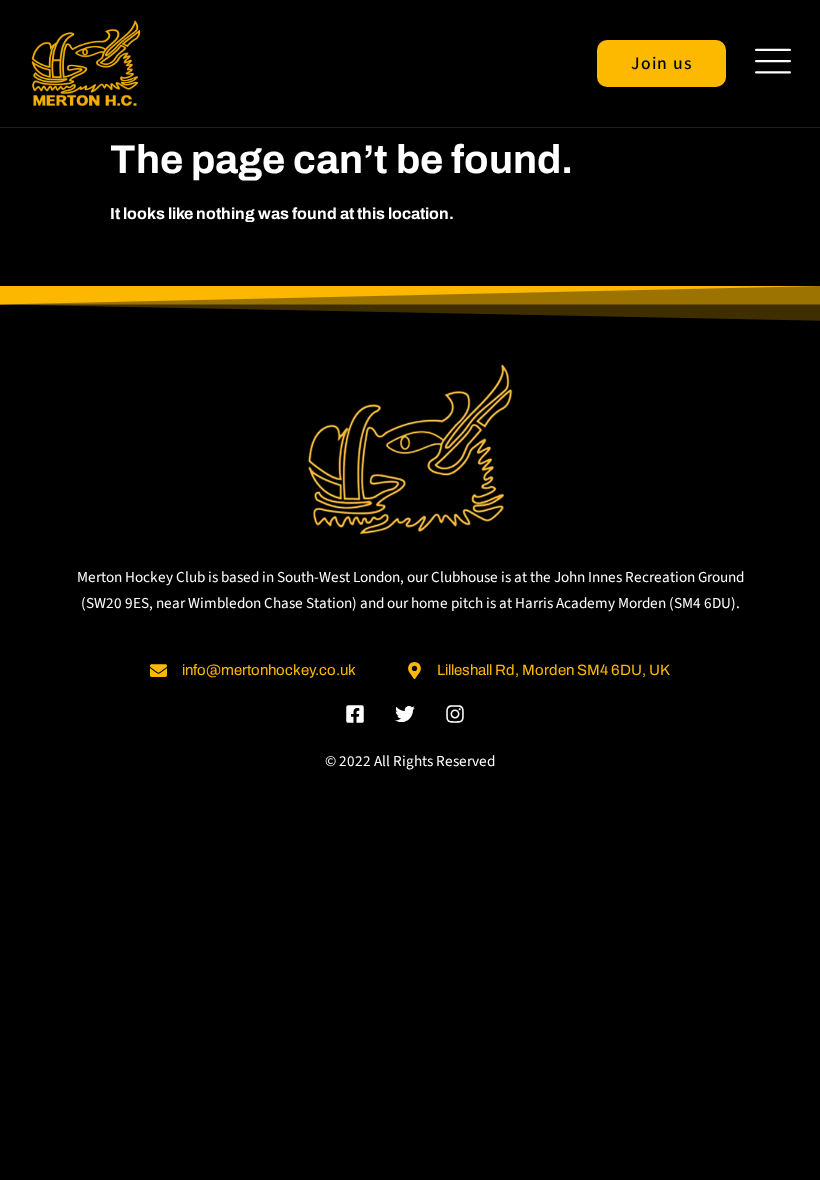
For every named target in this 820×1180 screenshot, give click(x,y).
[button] (773, 63)
